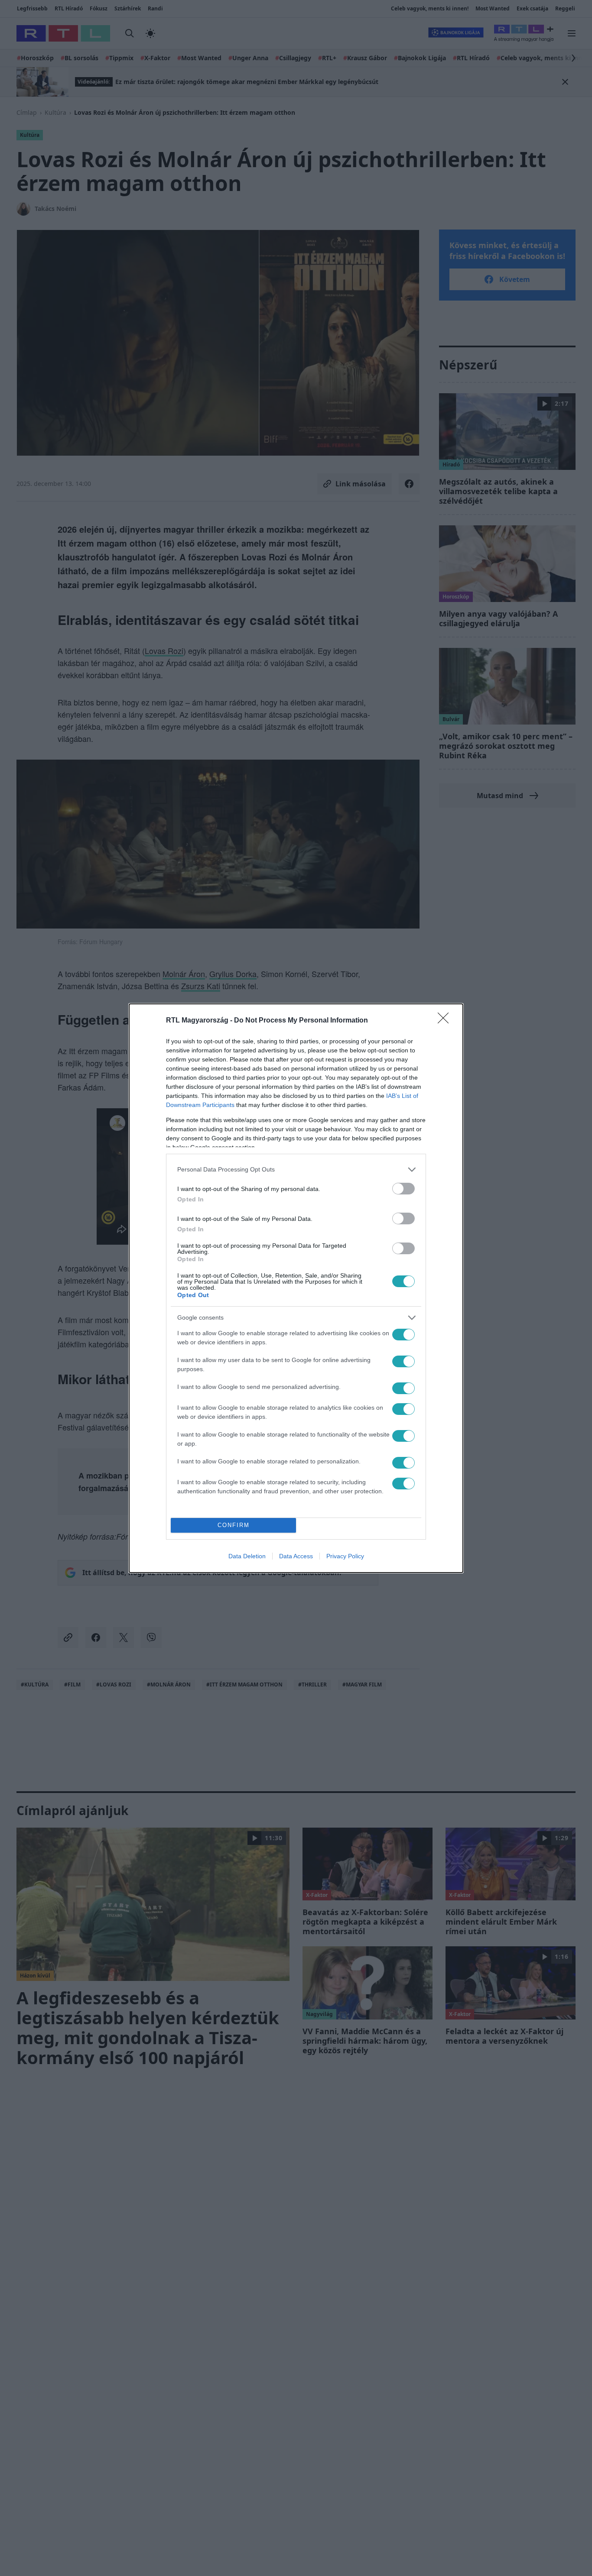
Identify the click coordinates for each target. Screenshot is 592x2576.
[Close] (446, 1021)
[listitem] (296, 1170)
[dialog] (296, 1288)
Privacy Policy (345, 1556)
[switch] (403, 1189)
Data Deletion (247, 1556)
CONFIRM (234, 1525)
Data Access (296, 1556)
